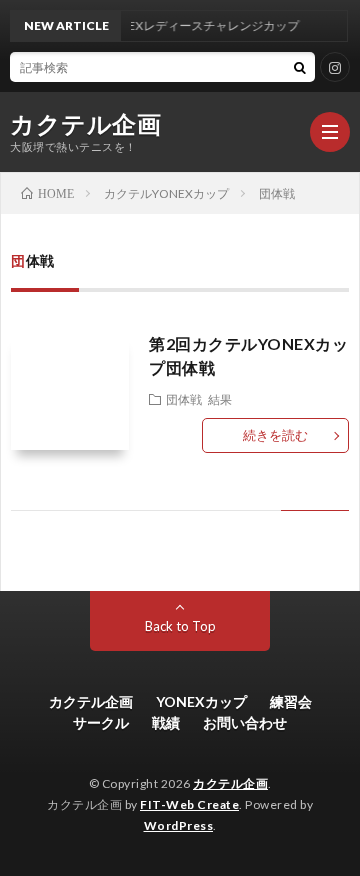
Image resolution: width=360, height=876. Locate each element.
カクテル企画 (85, 124)
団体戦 (184, 399)
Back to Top (180, 626)
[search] (300, 67)
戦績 (166, 722)
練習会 (291, 701)
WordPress (179, 825)
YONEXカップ (201, 701)
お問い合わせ (245, 722)
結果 (220, 399)
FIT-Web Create (189, 804)
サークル (101, 722)
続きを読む (275, 435)
